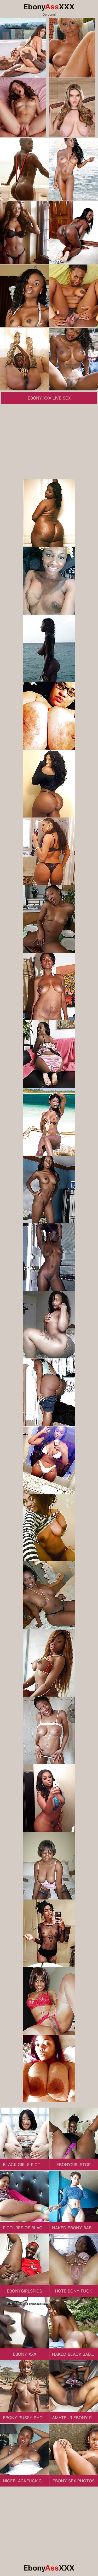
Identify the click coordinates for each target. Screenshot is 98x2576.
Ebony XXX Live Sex (49, 398)
